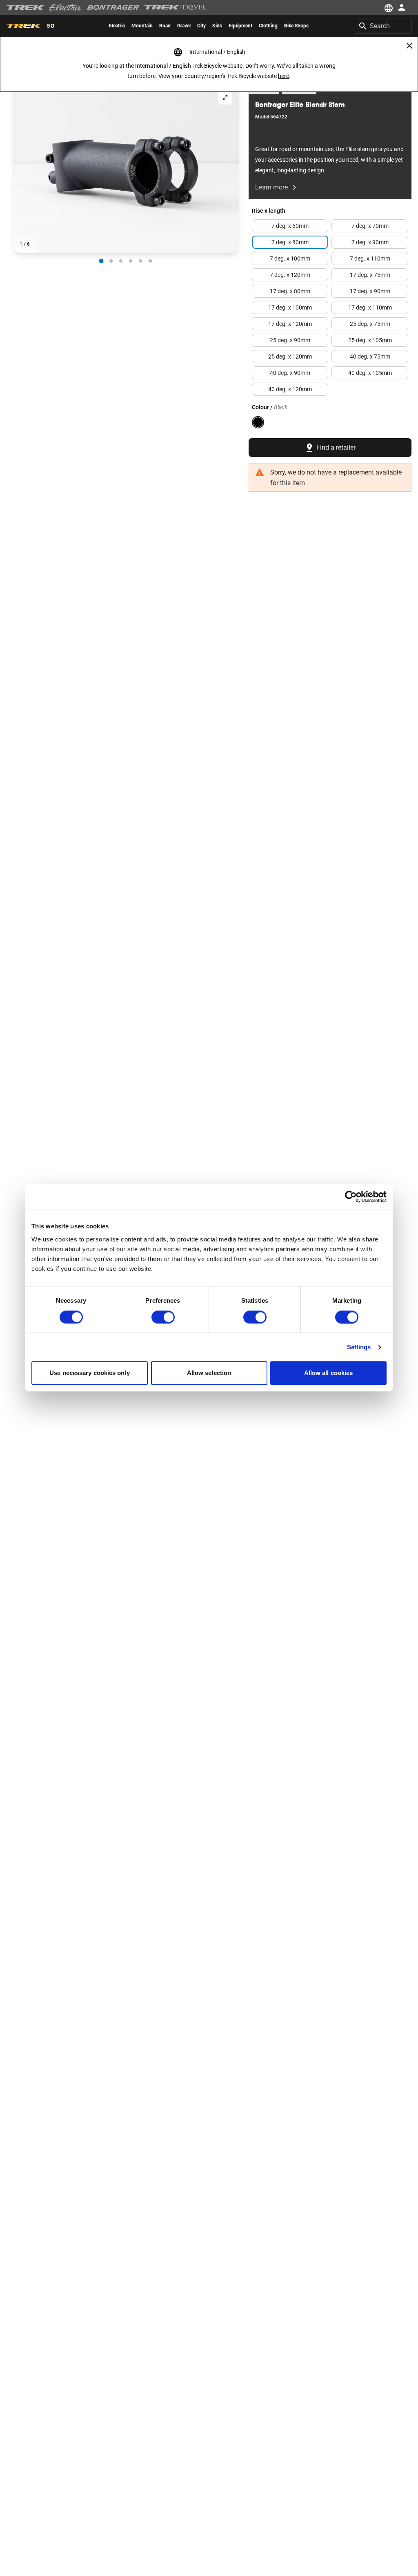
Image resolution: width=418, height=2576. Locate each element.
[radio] (101, 261)
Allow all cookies (329, 1373)
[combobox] (383, 26)
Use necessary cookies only (90, 1373)
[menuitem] (117, 26)
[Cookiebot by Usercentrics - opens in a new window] (351, 1197)
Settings (359, 1347)
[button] (126, 168)
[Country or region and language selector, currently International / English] (388, 7)
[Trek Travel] (176, 7)
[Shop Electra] (66, 7)
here (283, 76)
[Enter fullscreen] (225, 97)
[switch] (163, 1317)
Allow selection (209, 1373)
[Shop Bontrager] (113, 7)
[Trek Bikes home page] (26, 8)
